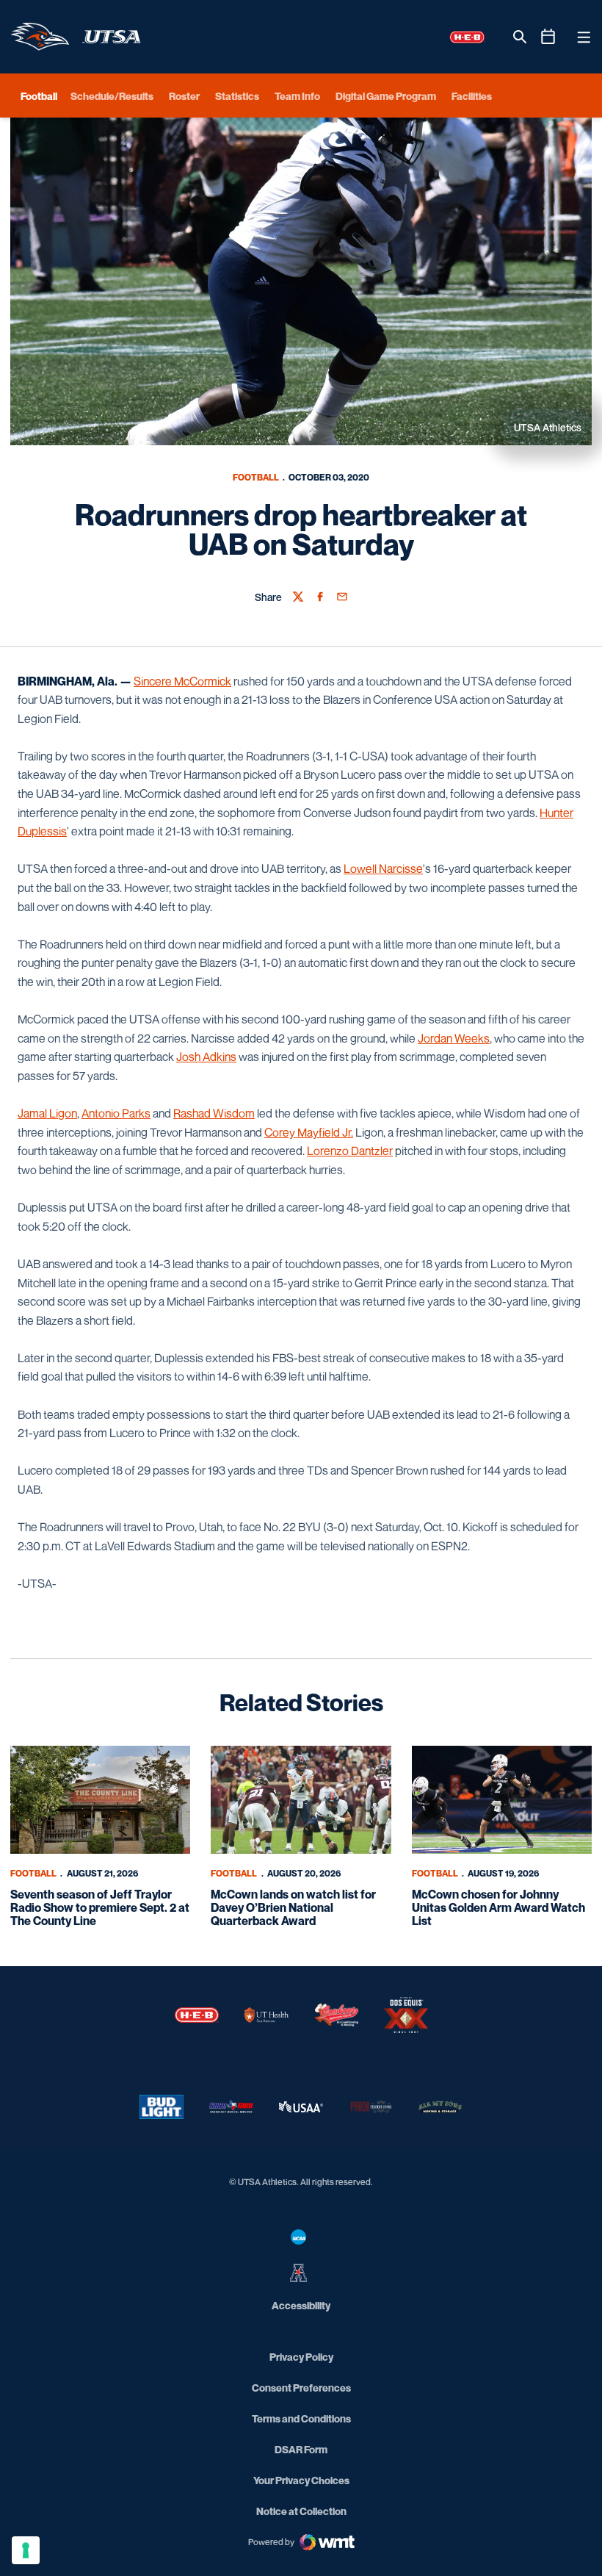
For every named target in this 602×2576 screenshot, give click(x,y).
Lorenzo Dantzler (350, 1151)
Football (256, 477)
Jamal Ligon (47, 1113)
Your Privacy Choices (301, 2480)
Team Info (297, 96)
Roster (184, 96)
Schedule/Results (112, 96)
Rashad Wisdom (214, 1113)
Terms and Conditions (301, 2418)
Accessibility (301, 2305)
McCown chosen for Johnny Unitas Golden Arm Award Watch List (498, 1907)
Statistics (237, 96)
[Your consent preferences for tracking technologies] (26, 2550)
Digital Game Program (386, 96)
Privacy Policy (301, 2357)
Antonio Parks (116, 1113)
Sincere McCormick (182, 681)
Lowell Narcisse (383, 868)
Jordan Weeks (454, 1038)
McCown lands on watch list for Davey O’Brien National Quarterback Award (293, 1907)
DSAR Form (301, 2449)
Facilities (472, 96)
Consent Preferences (301, 2388)
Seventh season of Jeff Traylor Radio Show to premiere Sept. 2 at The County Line (100, 1907)
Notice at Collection (301, 2511)
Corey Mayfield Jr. (309, 1132)
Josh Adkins (206, 1057)
